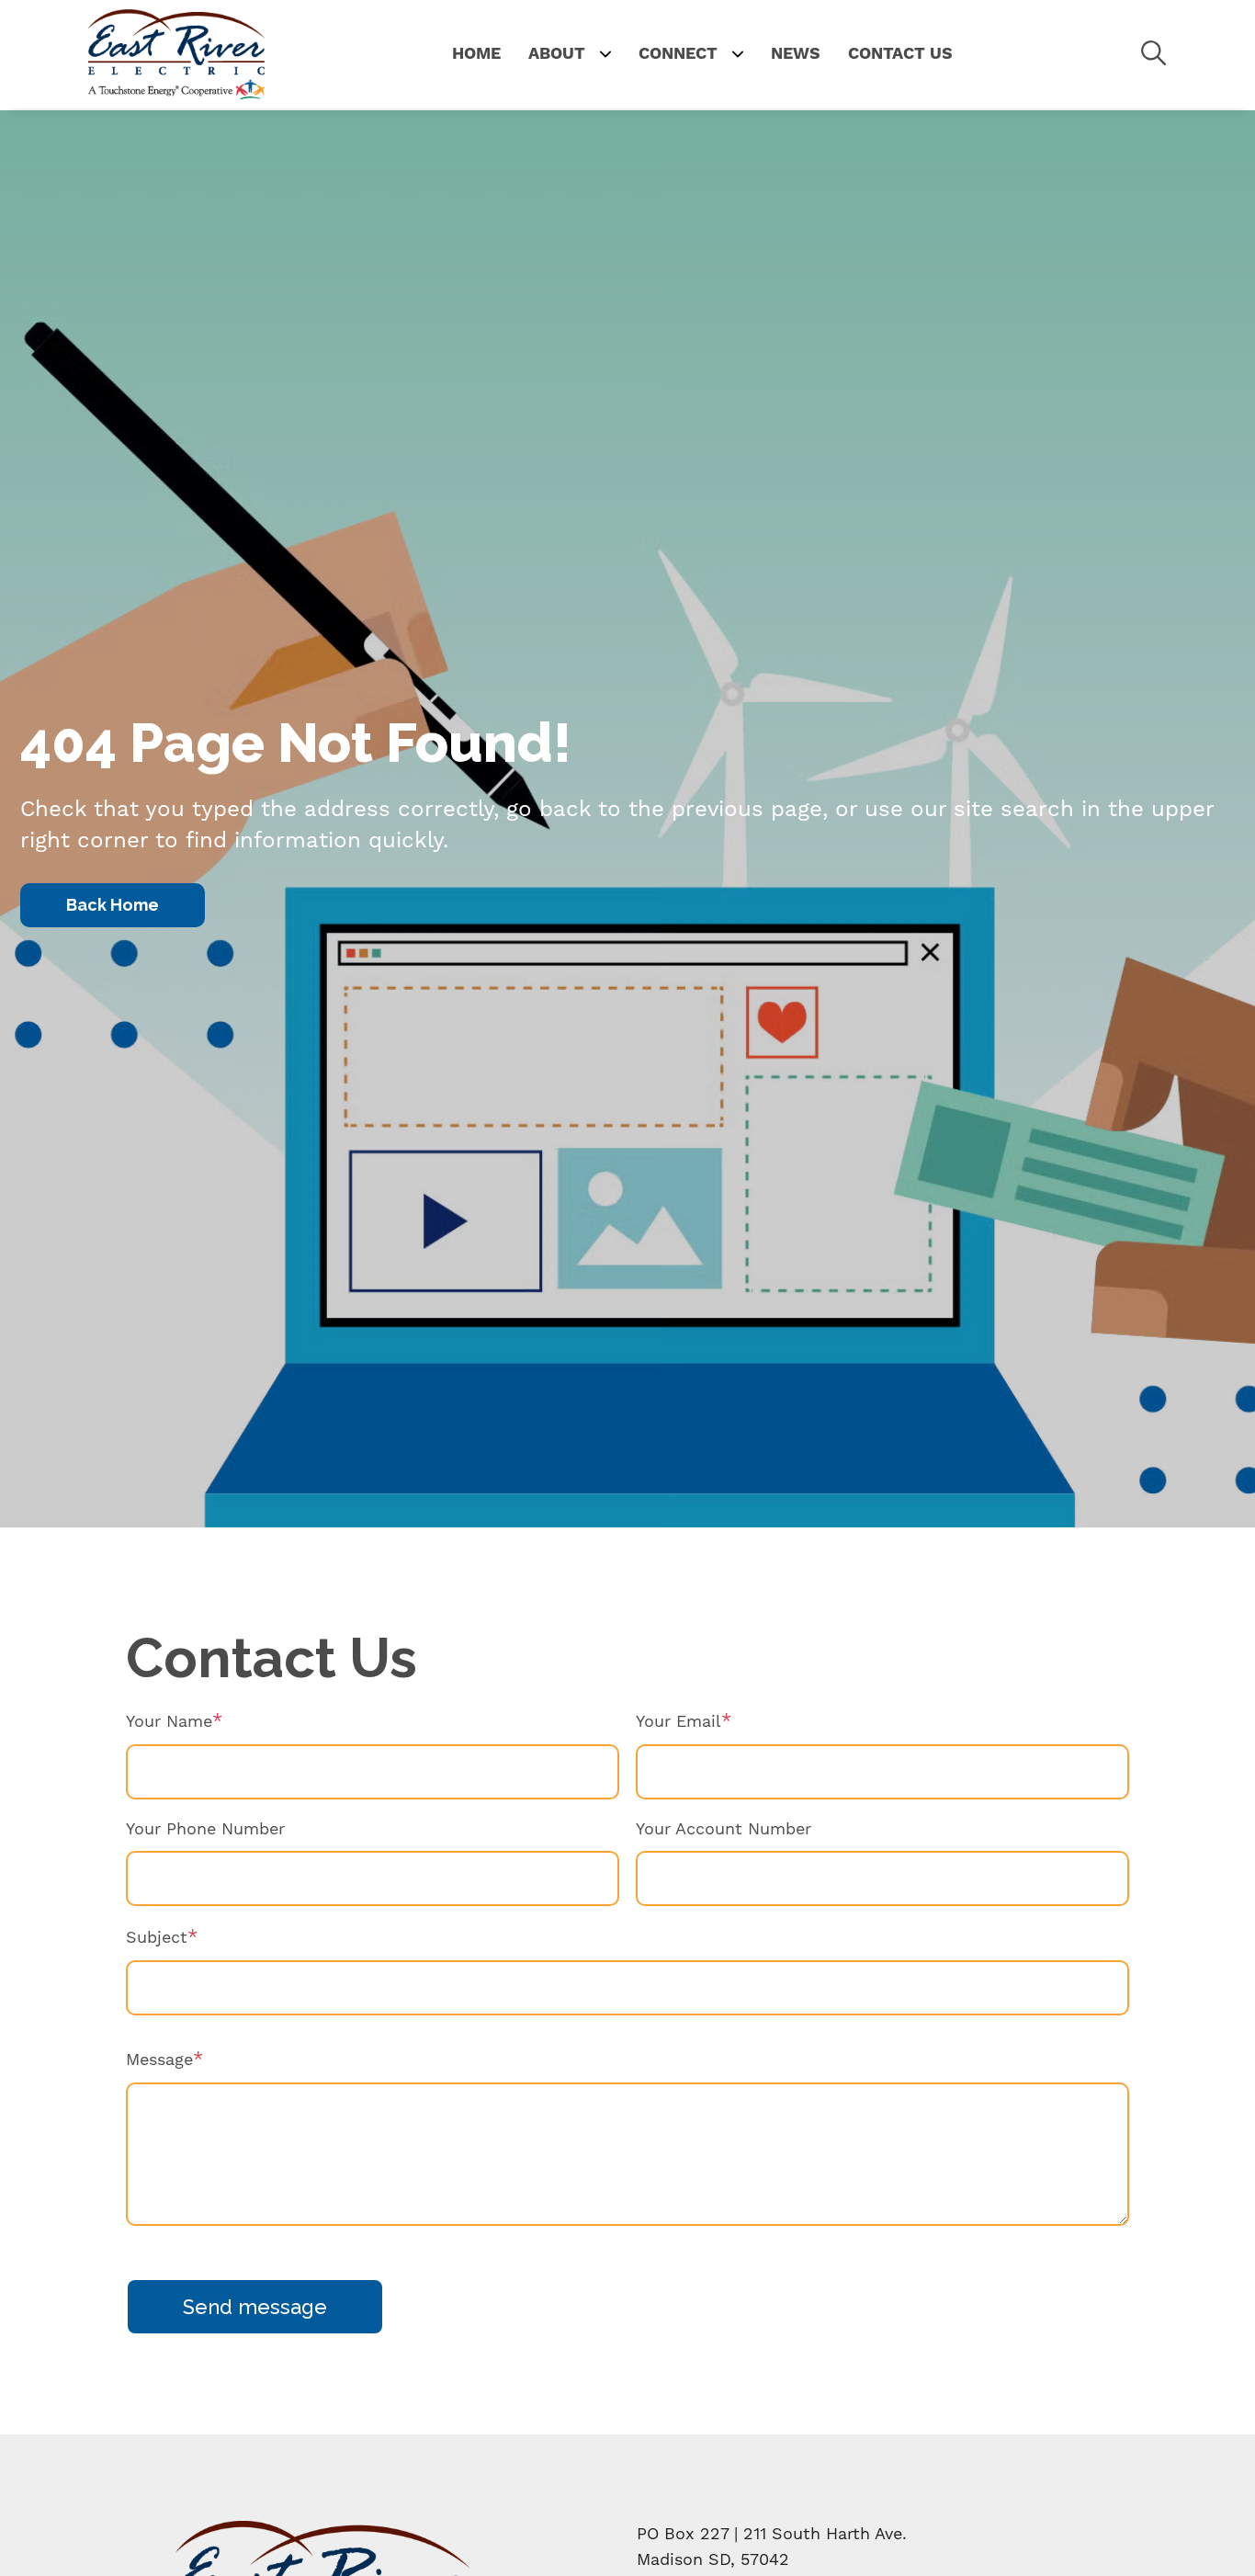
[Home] (176, 54)
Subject (157, 1937)
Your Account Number (724, 1828)
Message (159, 2059)
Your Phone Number (205, 1828)
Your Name (169, 1721)
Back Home (113, 905)
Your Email (678, 1721)
